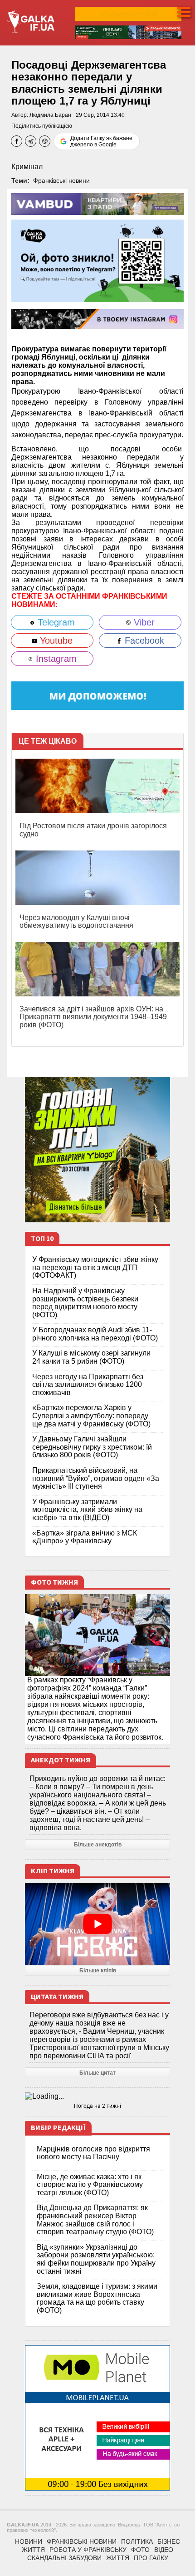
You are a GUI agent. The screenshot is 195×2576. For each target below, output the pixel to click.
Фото (140, 2550)
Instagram (55, 659)
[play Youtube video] (97, 1924)
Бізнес (169, 2541)
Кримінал (27, 167)
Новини (29, 2541)
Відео (164, 2550)
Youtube (55, 640)
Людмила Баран (50, 115)
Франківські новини (61, 180)
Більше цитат (97, 2073)
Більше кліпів (98, 1971)
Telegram (55, 622)
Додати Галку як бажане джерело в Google (101, 141)
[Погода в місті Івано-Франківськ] (97, 2096)
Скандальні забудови (64, 2558)
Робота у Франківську (88, 2550)
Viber (143, 622)
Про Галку (151, 2558)
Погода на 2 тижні (97, 2106)
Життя (33, 2550)
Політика (137, 2541)
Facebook (143, 640)
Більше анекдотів (98, 1845)
